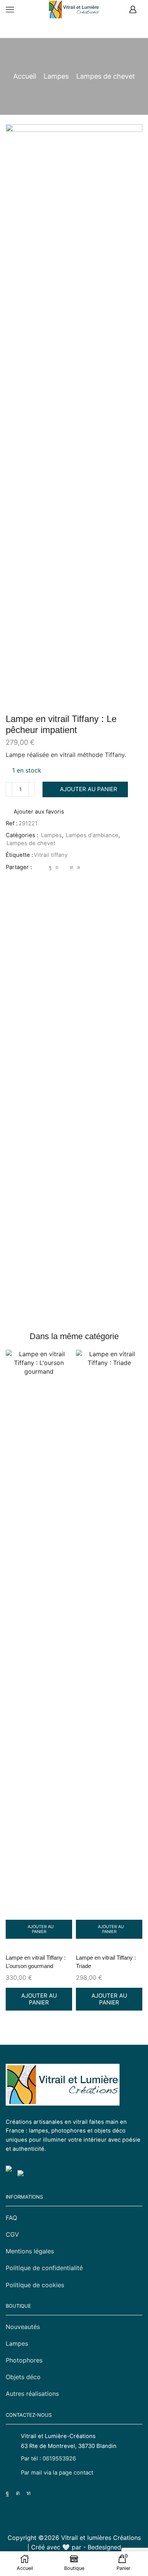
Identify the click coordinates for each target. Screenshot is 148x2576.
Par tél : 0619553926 (48, 2459)
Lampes (56, 76)
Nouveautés (23, 2327)
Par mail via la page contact (57, 2473)
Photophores (24, 2360)
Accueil (25, 76)
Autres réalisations (32, 2394)
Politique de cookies (35, 2285)
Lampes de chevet (106, 76)
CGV (12, 2234)
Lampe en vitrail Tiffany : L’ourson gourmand (36, 1962)
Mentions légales (30, 2251)
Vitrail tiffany (51, 855)
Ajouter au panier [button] (41, 1929)
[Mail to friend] (64, 867)
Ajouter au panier (89, 789)
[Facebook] (50, 867)
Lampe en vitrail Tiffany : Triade (106, 1962)
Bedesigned (104, 2547)
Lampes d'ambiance (92, 835)
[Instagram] (18, 2493)
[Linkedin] (29, 2493)
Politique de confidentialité (44, 2268)
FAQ (11, 2218)
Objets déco (23, 2377)
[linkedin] (72, 867)
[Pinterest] (57, 867)
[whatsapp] (78, 867)
